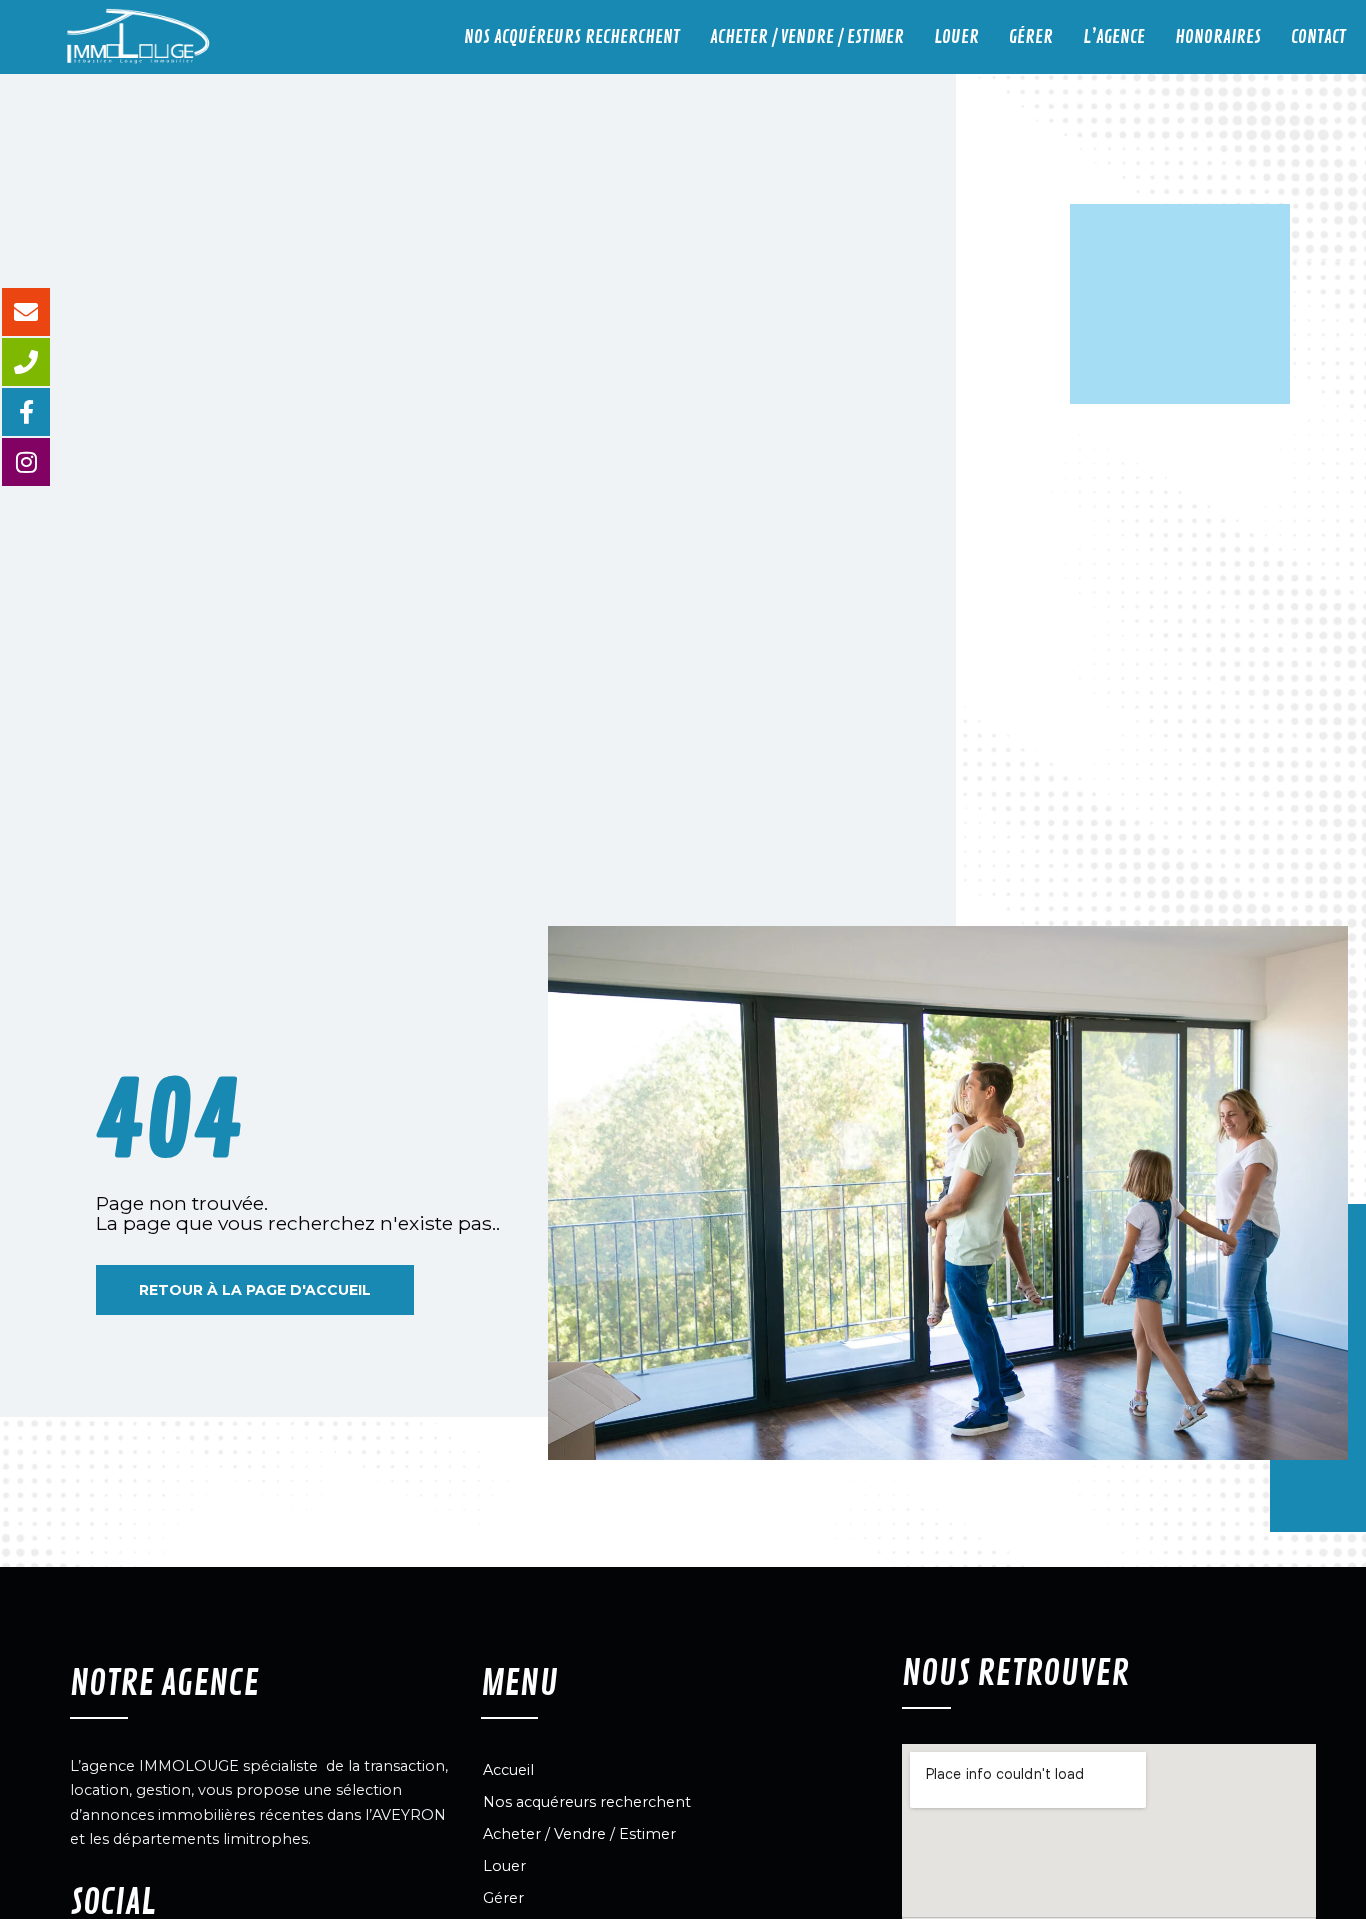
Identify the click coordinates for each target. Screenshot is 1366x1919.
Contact (1318, 37)
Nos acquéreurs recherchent (572, 37)
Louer (956, 37)
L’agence (1114, 37)
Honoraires (1218, 37)
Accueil (508, 1770)
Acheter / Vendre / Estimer (807, 37)
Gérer (1031, 37)
